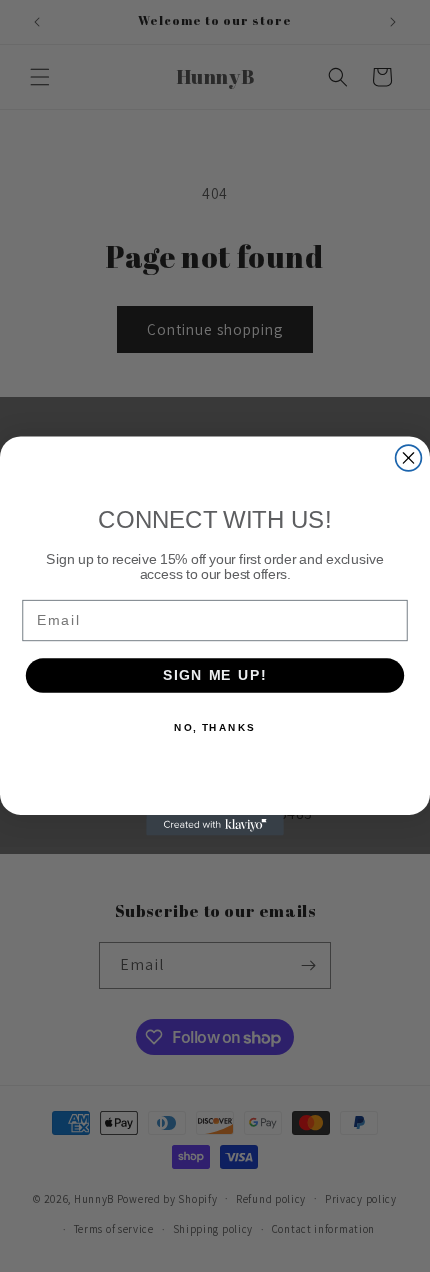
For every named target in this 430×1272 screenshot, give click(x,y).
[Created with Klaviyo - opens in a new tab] (215, 825)
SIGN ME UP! (215, 675)
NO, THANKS (215, 727)
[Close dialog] (409, 458)
